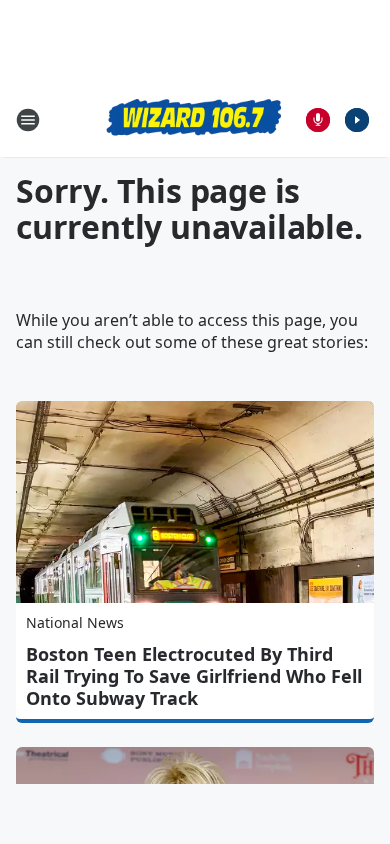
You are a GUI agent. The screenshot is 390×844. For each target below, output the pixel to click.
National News (75, 622)
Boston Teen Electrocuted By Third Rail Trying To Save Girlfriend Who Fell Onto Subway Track (194, 676)
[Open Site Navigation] (28, 120)
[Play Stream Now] (357, 120)
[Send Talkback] (318, 120)
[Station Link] (195, 119)
